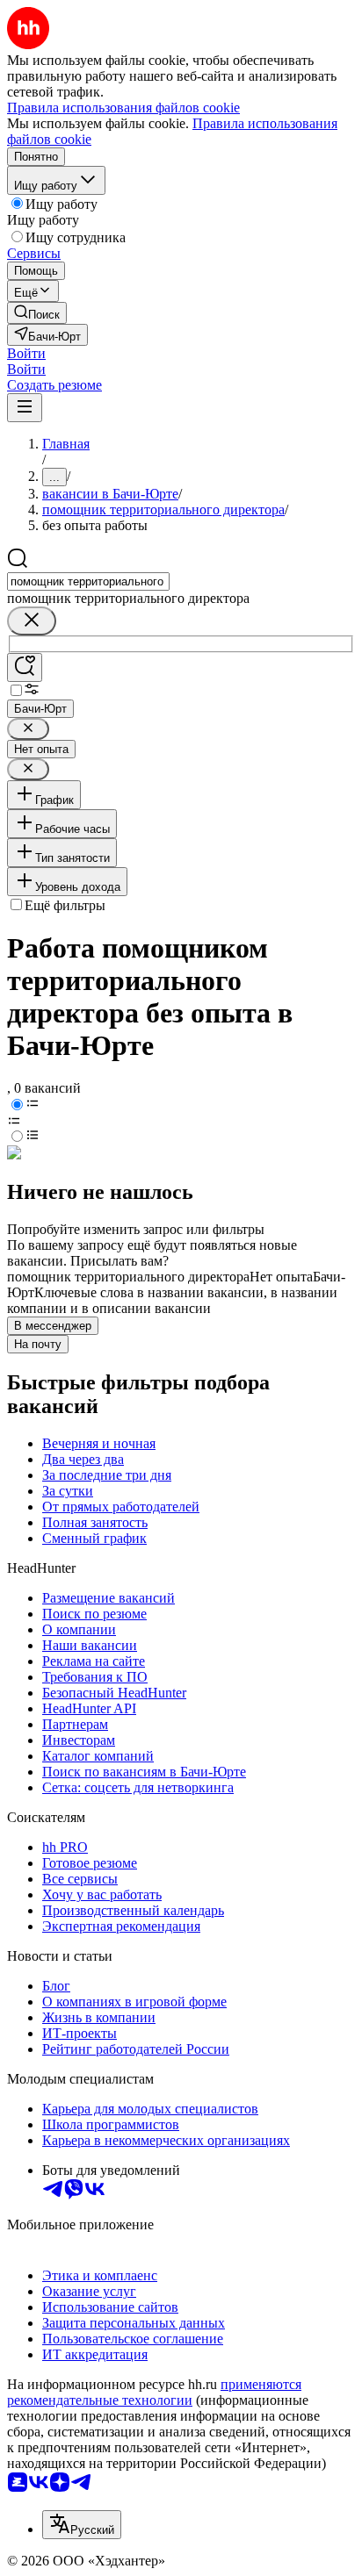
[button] (26, 353)
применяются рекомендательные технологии (154, 2392)
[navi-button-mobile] (25, 408)
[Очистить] (32, 621)
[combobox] (88, 581)
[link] (37, 313)
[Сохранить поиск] (25, 667)
